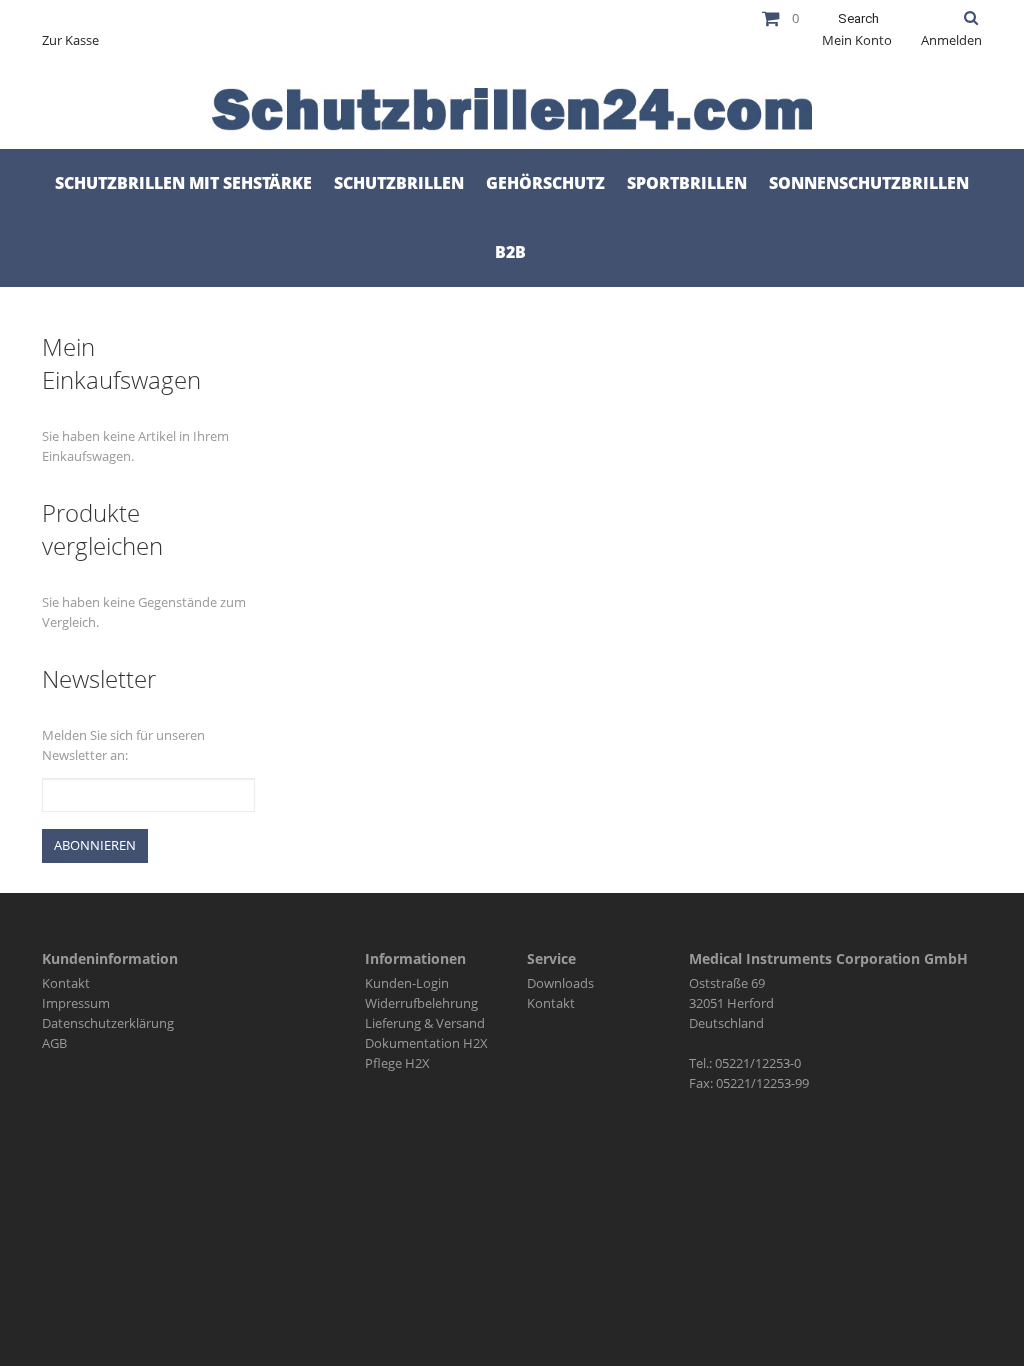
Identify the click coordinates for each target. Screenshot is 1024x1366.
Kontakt (66, 983)
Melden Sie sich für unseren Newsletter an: (123, 745)
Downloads (560, 983)
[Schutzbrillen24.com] (512, 109)
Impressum (76, 1003)
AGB (54, 1043)
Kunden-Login (407, 983)
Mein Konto (857, 40)
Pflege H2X (397, 1063)
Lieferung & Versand (425, 1023)
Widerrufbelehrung (421, 1003)
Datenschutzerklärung (108, 1023)
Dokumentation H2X (426, 1043)
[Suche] (971, 18)
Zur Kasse (70, 40)
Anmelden (951, 40)
